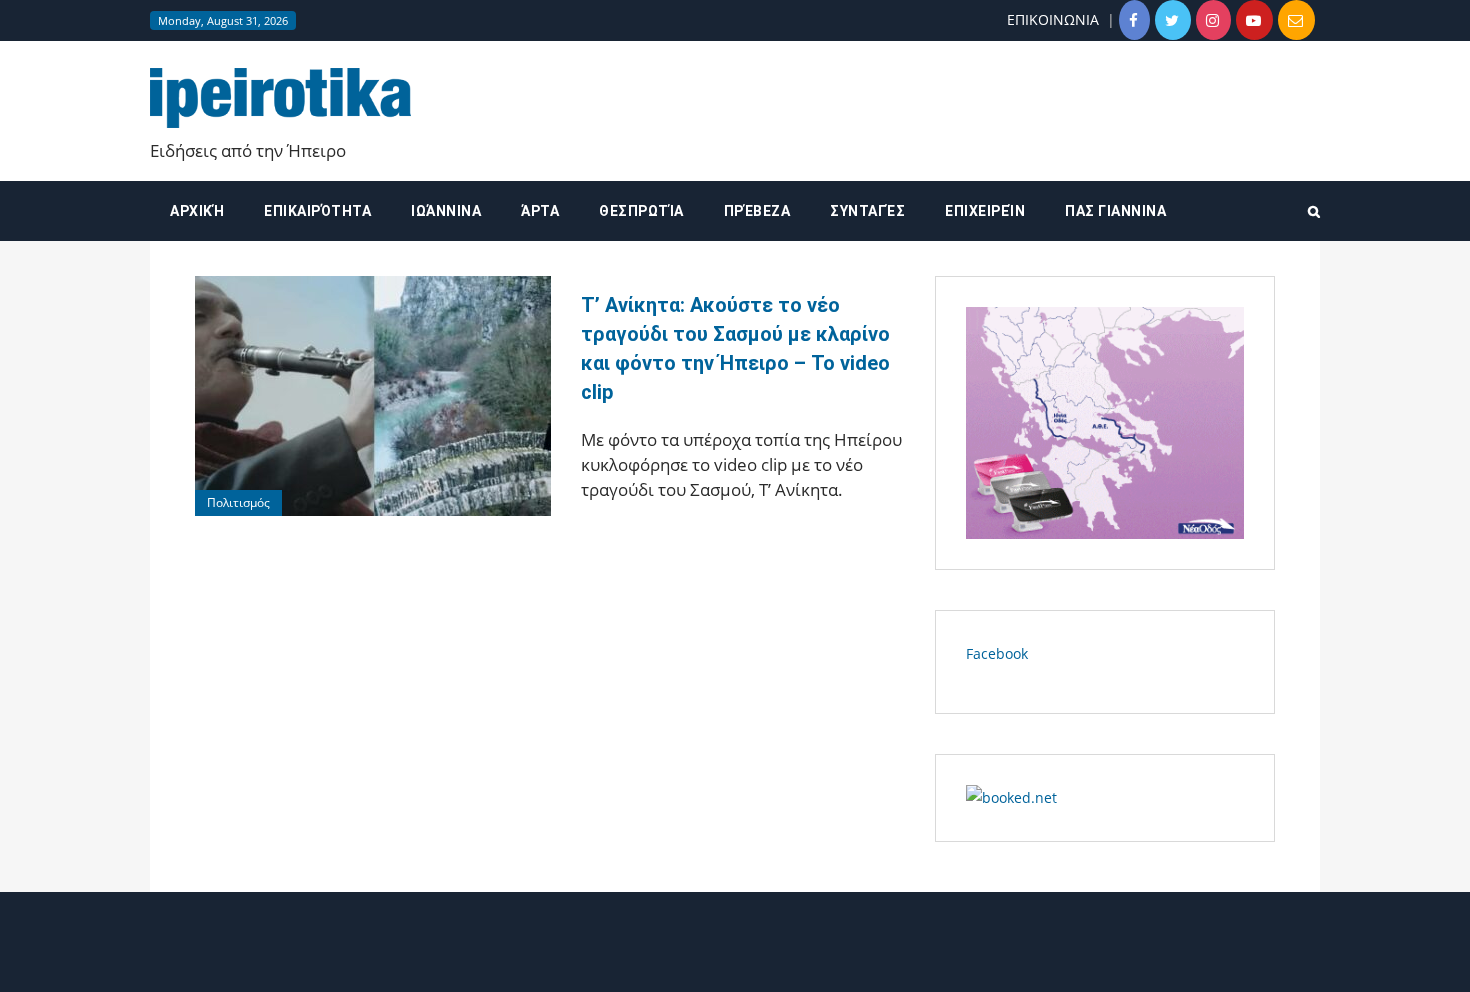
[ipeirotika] (280, 97)
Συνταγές (867, 211)
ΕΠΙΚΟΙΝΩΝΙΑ (1053, 19)
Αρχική (197, 211)
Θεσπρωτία (641, 211)
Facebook (997, 653)
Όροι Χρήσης (735, 959)
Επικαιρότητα (317, 211)
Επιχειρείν (985, 211)
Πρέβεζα (757, 211)
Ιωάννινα (446, 211)
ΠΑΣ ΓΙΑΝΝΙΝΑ (1115, 211)
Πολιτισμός (238, 502)
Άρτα (540, 211)
